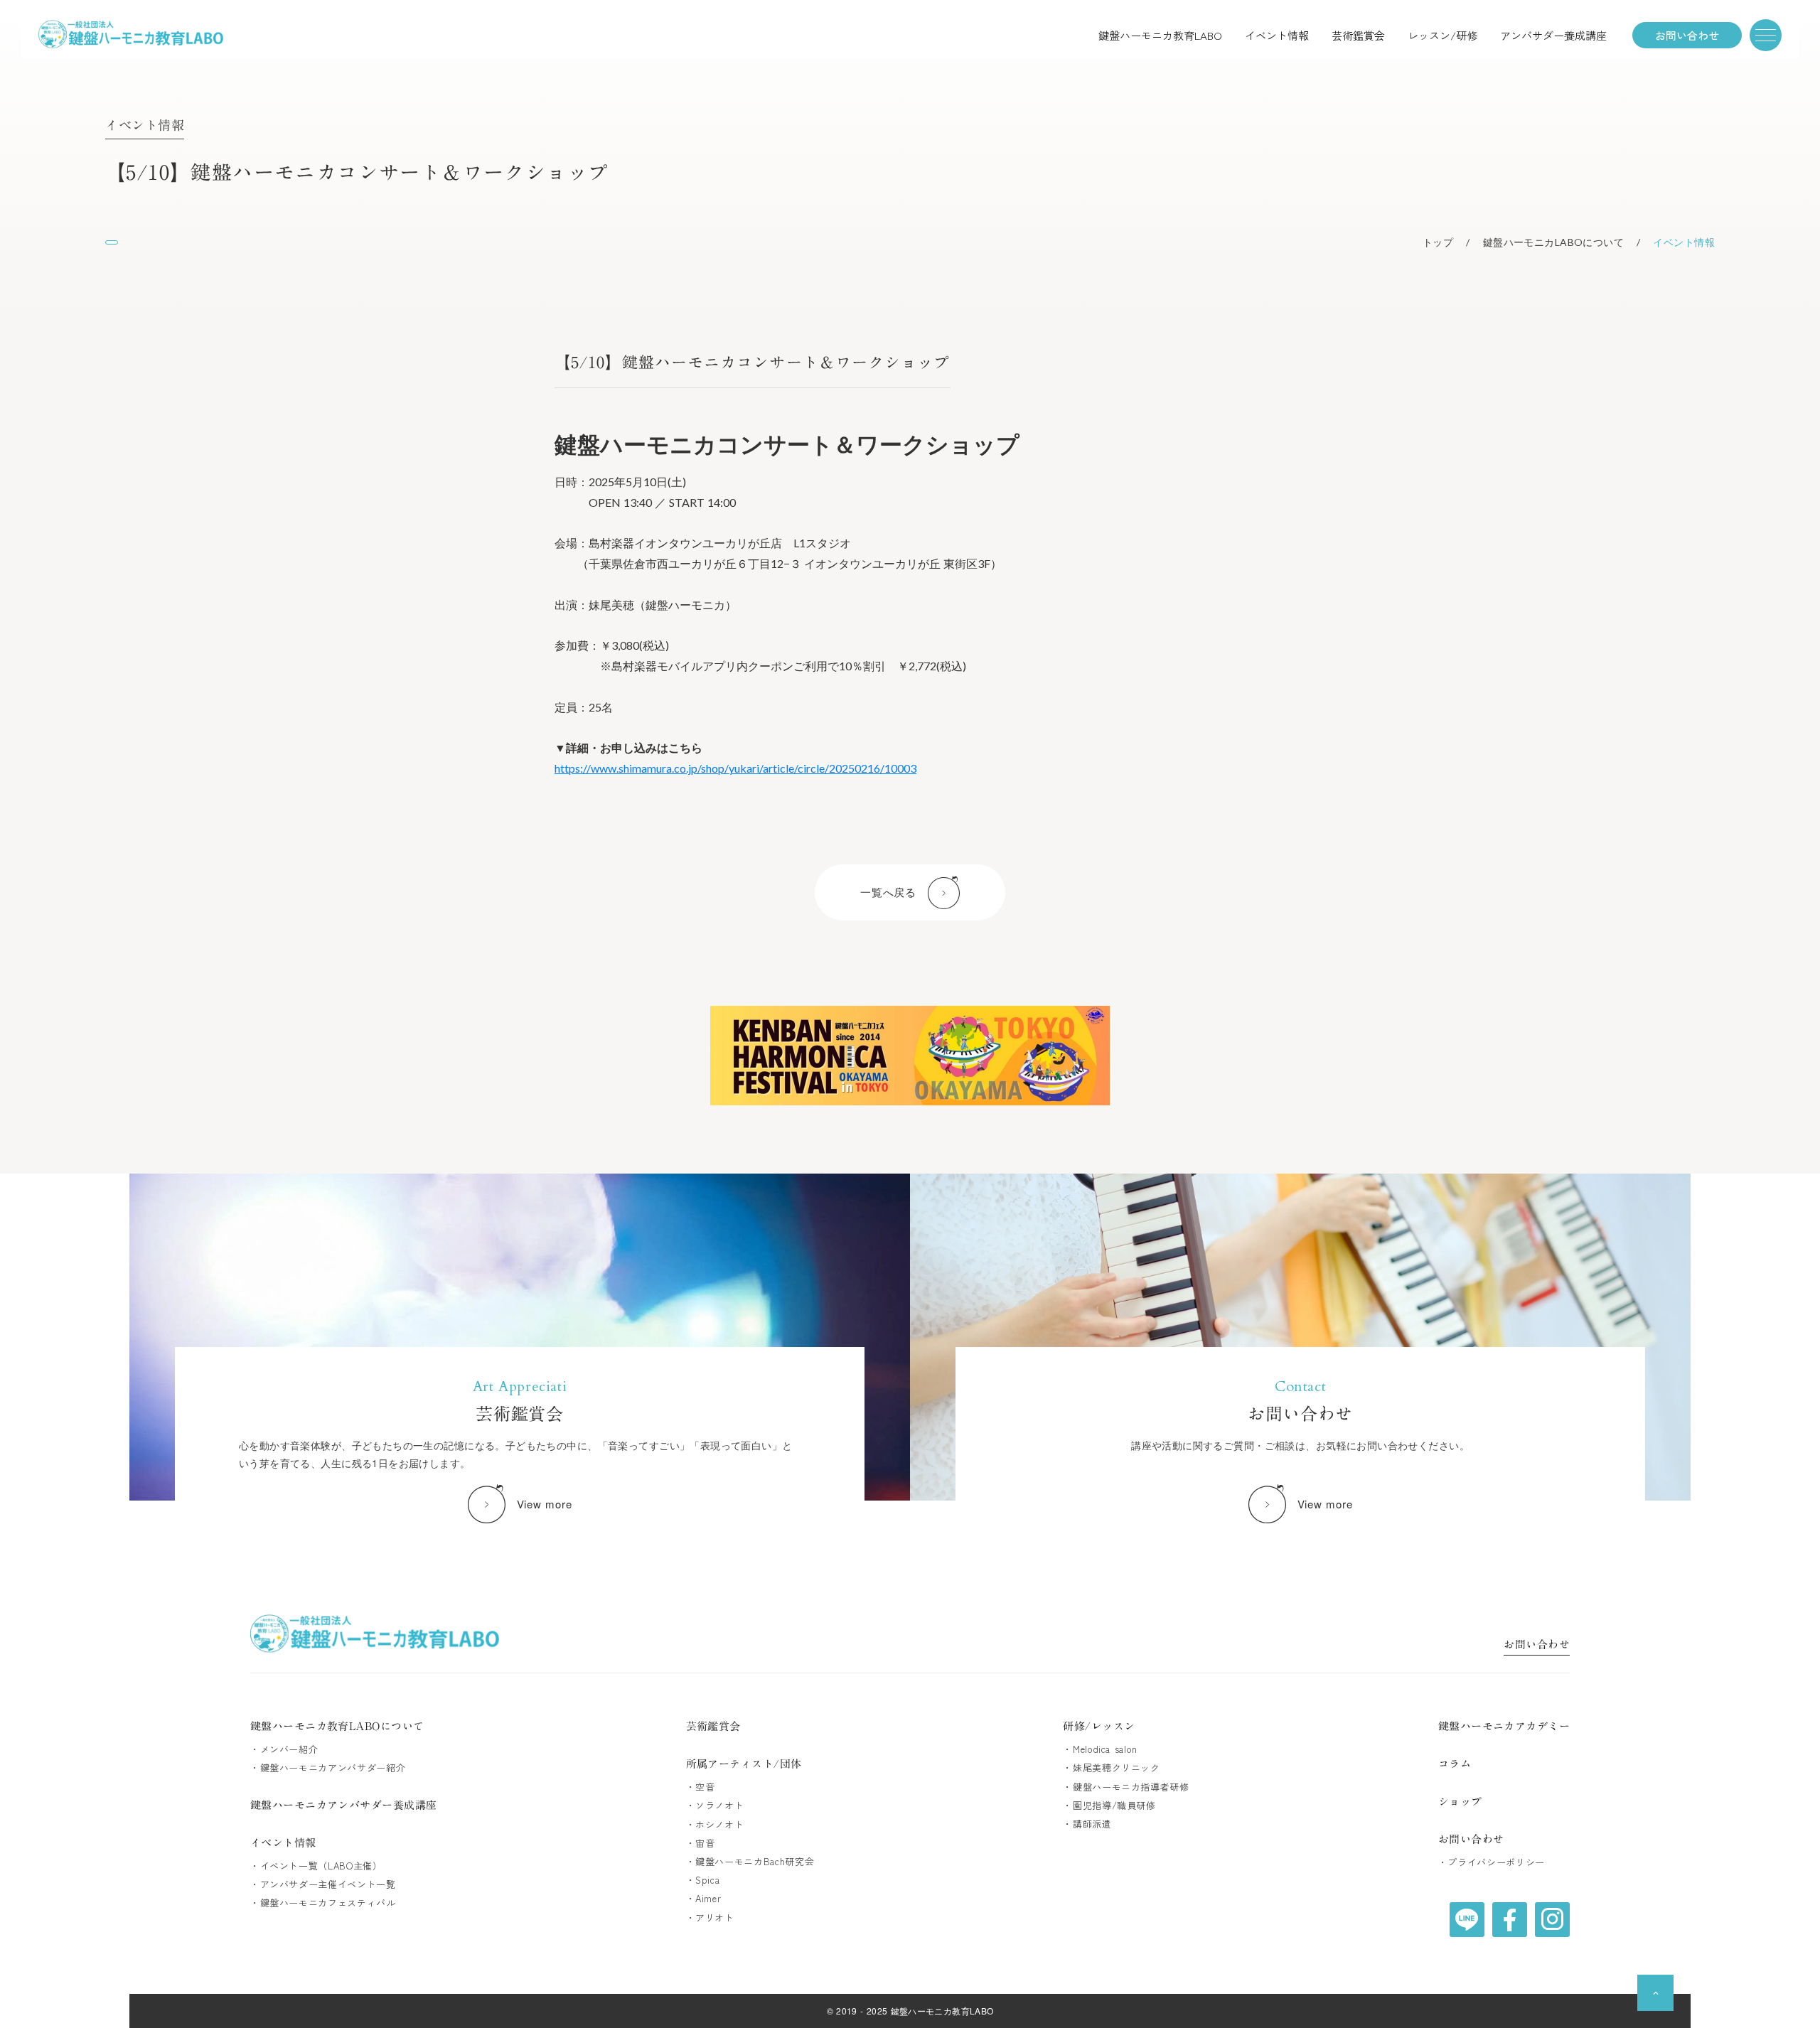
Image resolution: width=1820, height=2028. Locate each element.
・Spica (703, 1880)
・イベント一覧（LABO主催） (316, 1866)
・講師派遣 (1087, 1824)
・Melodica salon (1100, 1749)
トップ (1438, 242)
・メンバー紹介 (284, 1749)
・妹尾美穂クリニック (1112, 1768)
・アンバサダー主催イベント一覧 (323, 1884)
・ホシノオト (715, 1825)
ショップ (1460, 1802)
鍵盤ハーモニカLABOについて (1553, 242)
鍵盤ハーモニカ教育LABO (1160, 35)
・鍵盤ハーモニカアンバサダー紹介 (328, 1768)
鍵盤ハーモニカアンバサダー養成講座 (344, 1805)
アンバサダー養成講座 (1553, 35)
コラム (1455, 1764)
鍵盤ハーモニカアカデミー (1504, 1726)
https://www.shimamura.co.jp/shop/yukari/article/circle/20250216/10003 (735, 768)
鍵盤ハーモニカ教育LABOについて (337, 1726)
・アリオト (710, 1918)
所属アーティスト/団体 (744, 1764)
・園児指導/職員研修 (1109, 1806)
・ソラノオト (715, 1806)
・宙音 (701, 1843)
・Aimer (704, 1899)
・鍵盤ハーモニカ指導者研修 (1126, 1787)
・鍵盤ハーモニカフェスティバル (323, 1903)
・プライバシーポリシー (1492, 1862)
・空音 (701, 1787)
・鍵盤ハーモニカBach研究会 (750, 1862)
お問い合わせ (1537, 1646)
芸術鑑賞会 (1358, 35)
